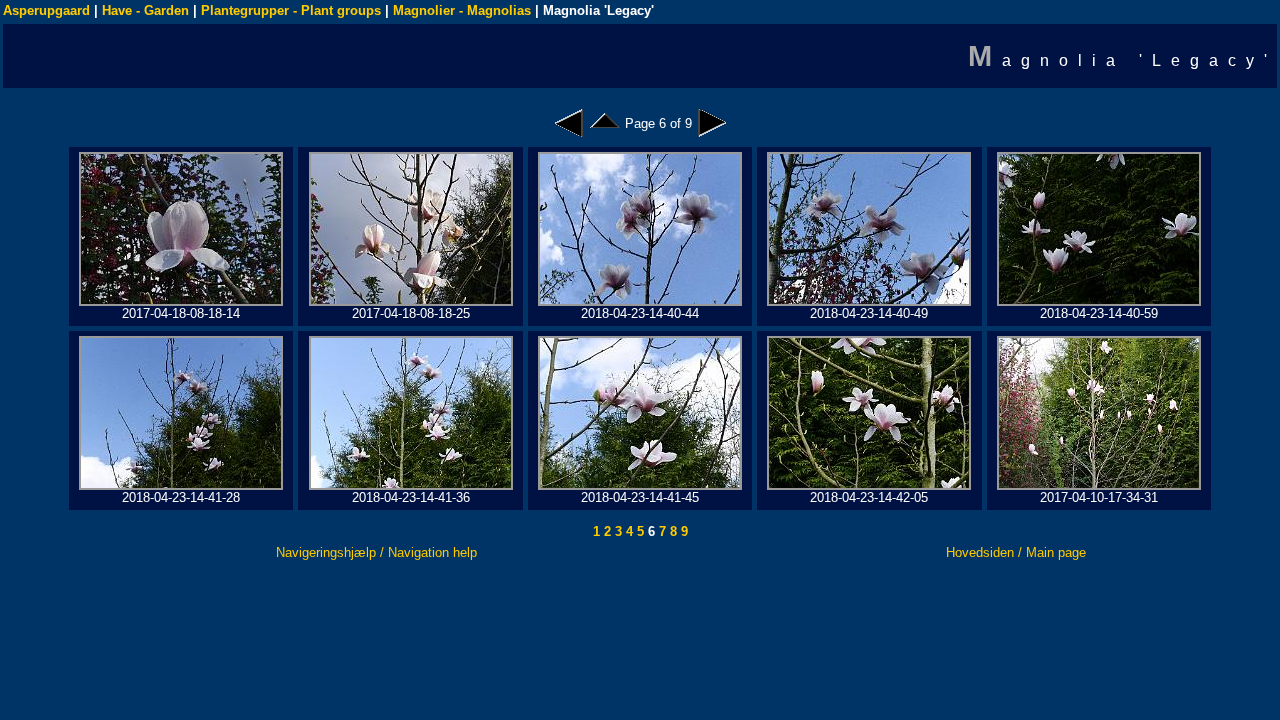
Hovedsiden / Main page (1016, 552)
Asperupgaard (46, 10)
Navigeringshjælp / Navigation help (376, 552)
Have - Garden (145, 10)
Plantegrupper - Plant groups (291, 10)
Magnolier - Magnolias (462, 10)
